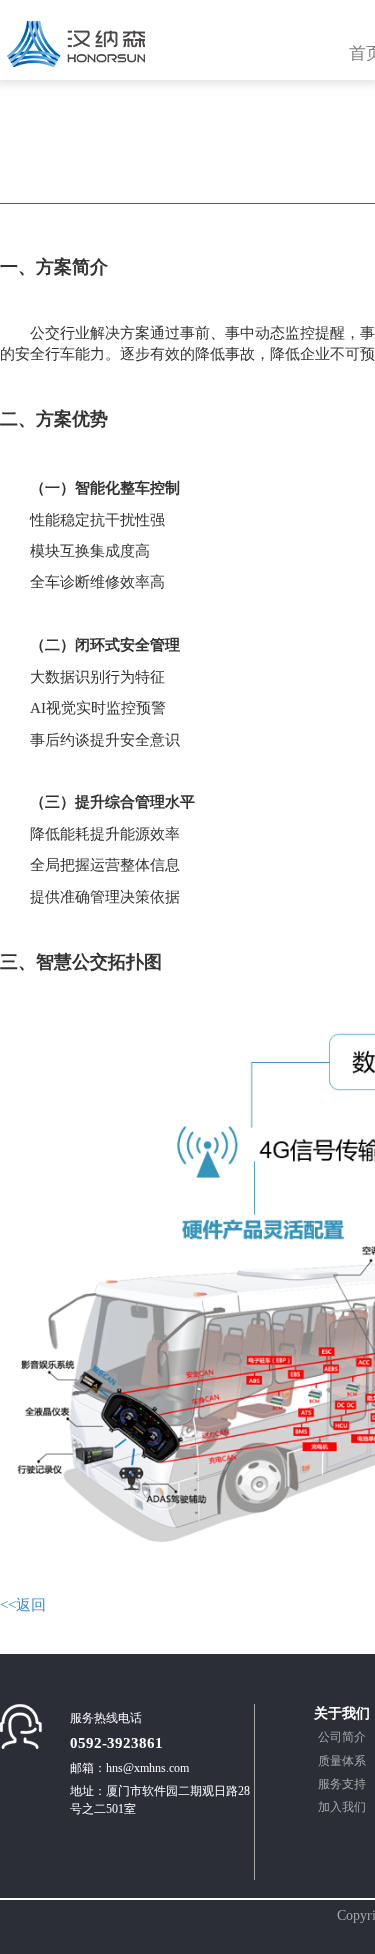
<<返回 (23, 1605)
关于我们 (342, 1713)
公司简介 (342, 1737)
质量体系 (342, 1761)
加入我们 (342, 1807)
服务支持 (342, 1784)
